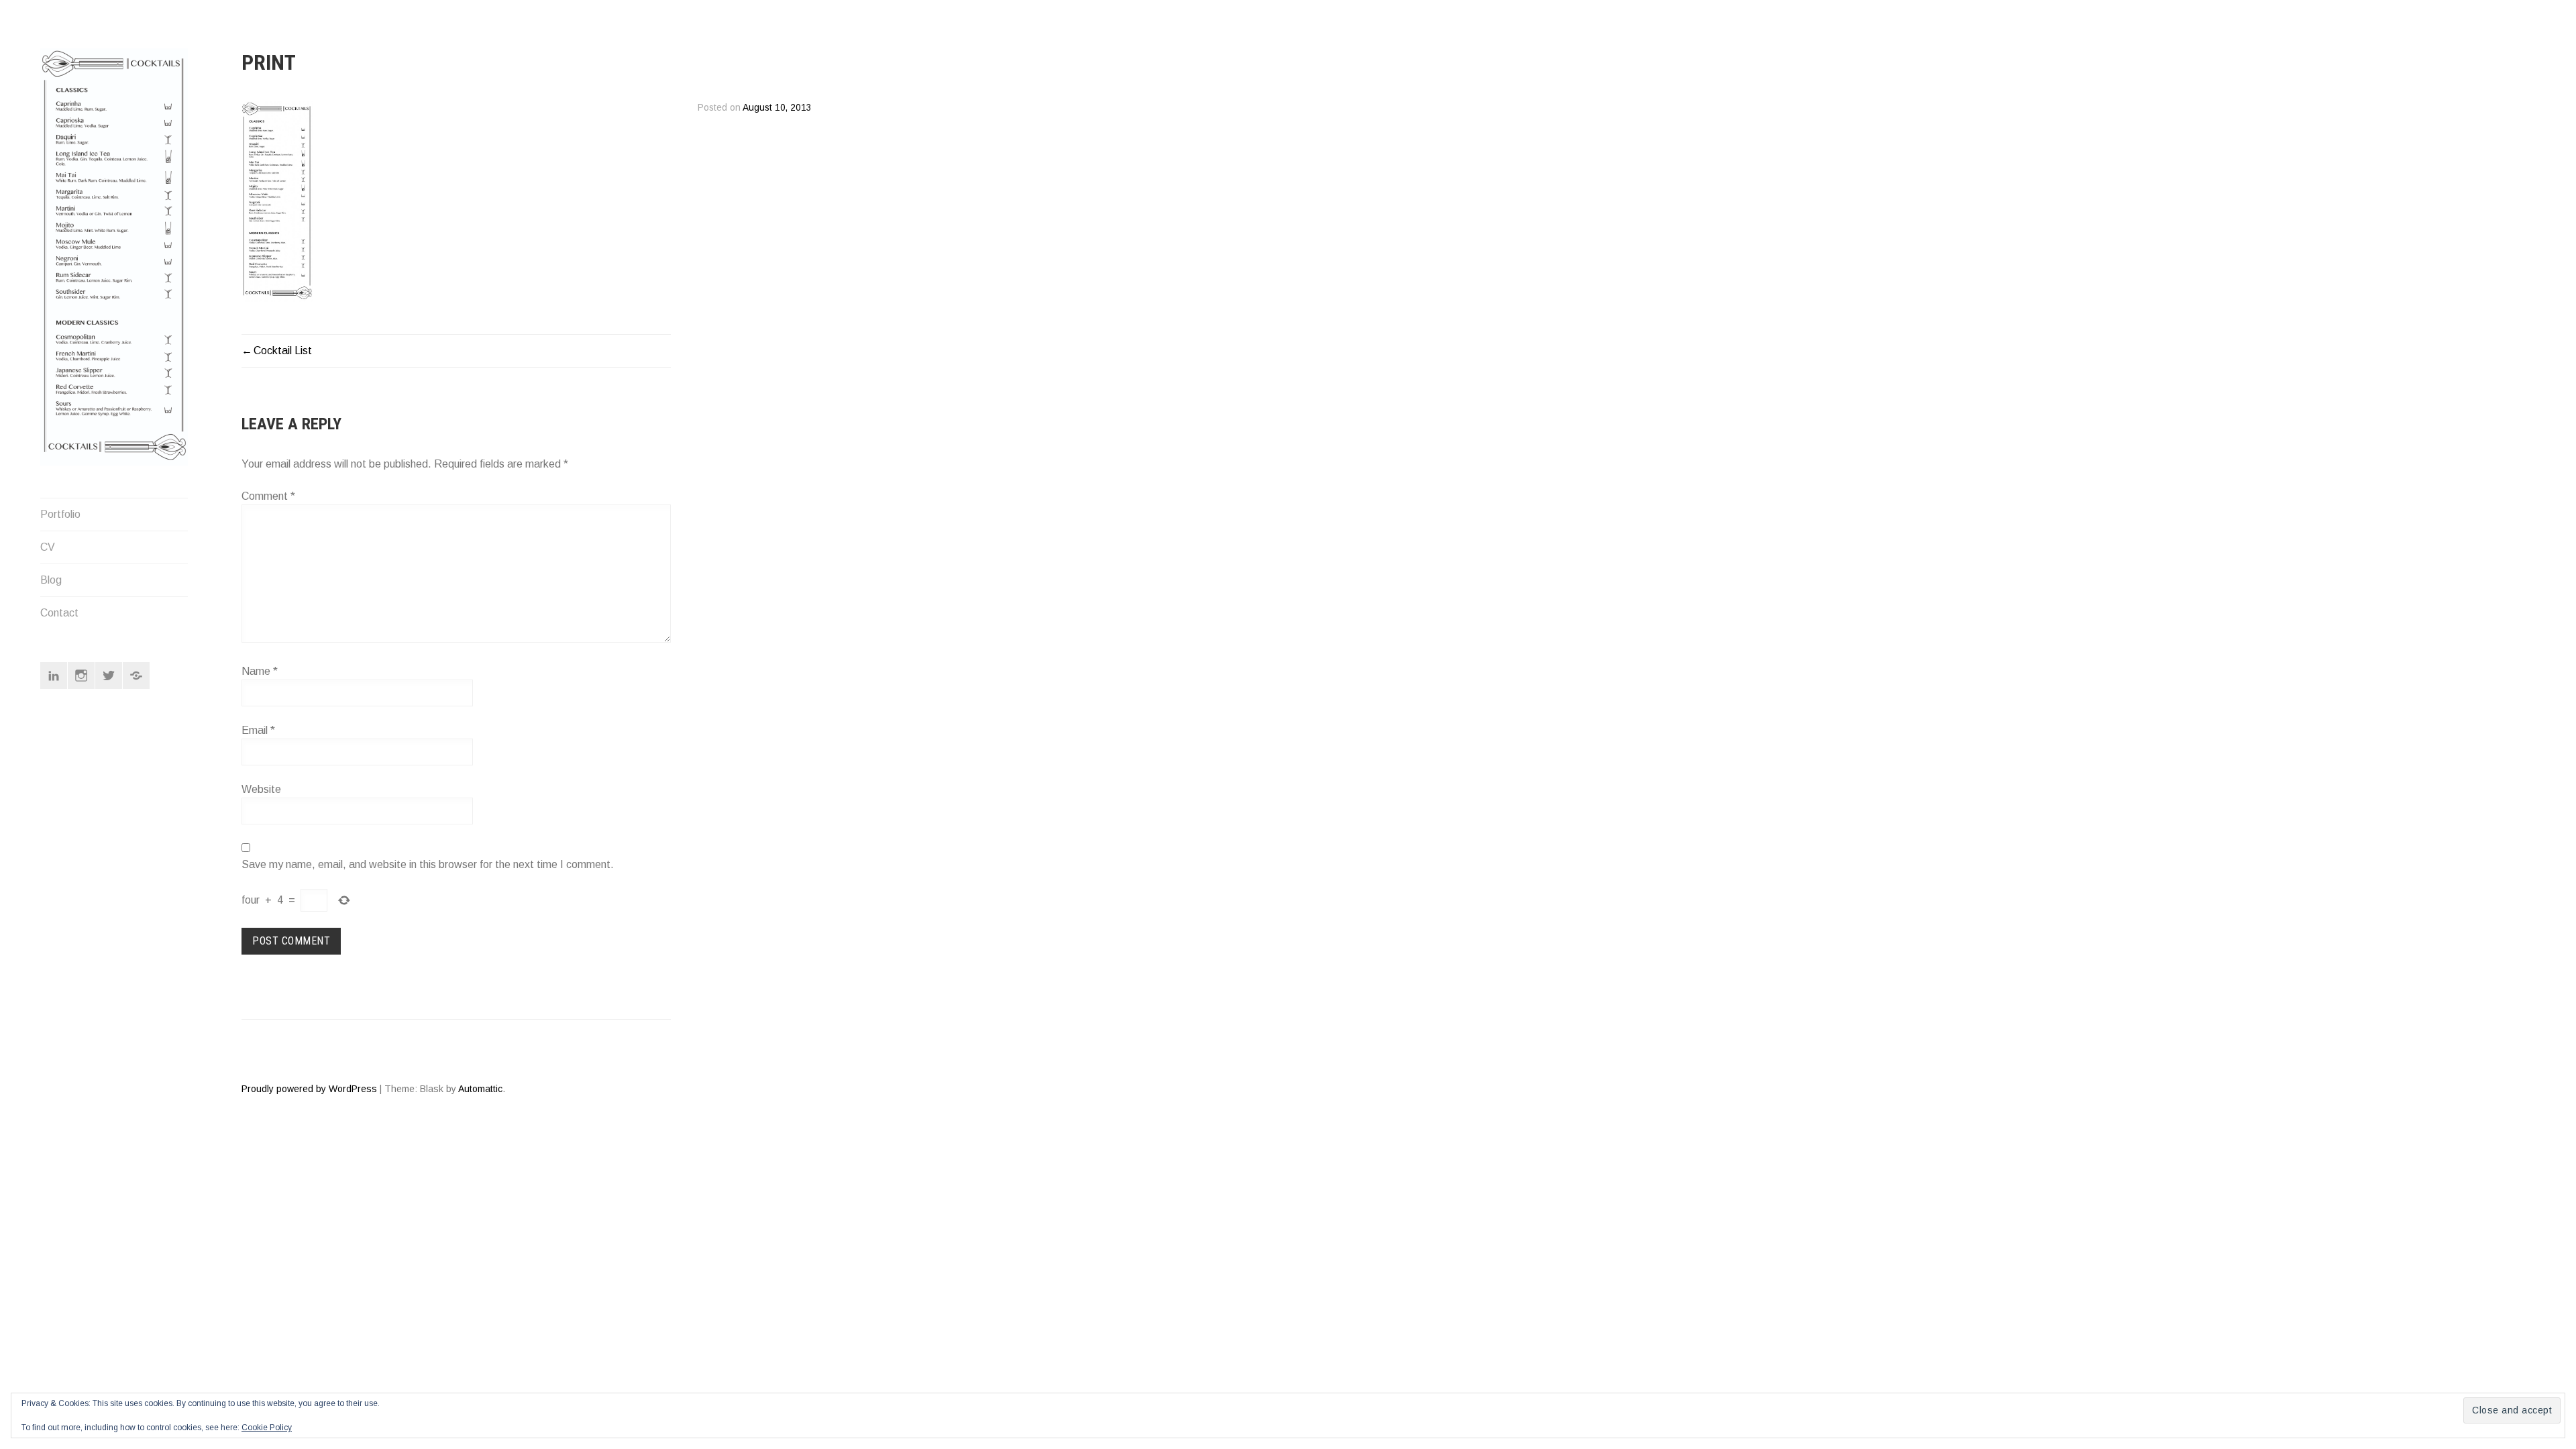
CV (48, 547)
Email (258, 730)
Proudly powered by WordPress (309, 1089)
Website (261, 789)
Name (260, 671)
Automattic (480, 1089)
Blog (51, 580)
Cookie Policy (267, 1428)
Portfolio (60, 514)
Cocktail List (283, 351)
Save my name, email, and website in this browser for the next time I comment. (428, 864)
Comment (268, 496)
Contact (59, 613)
